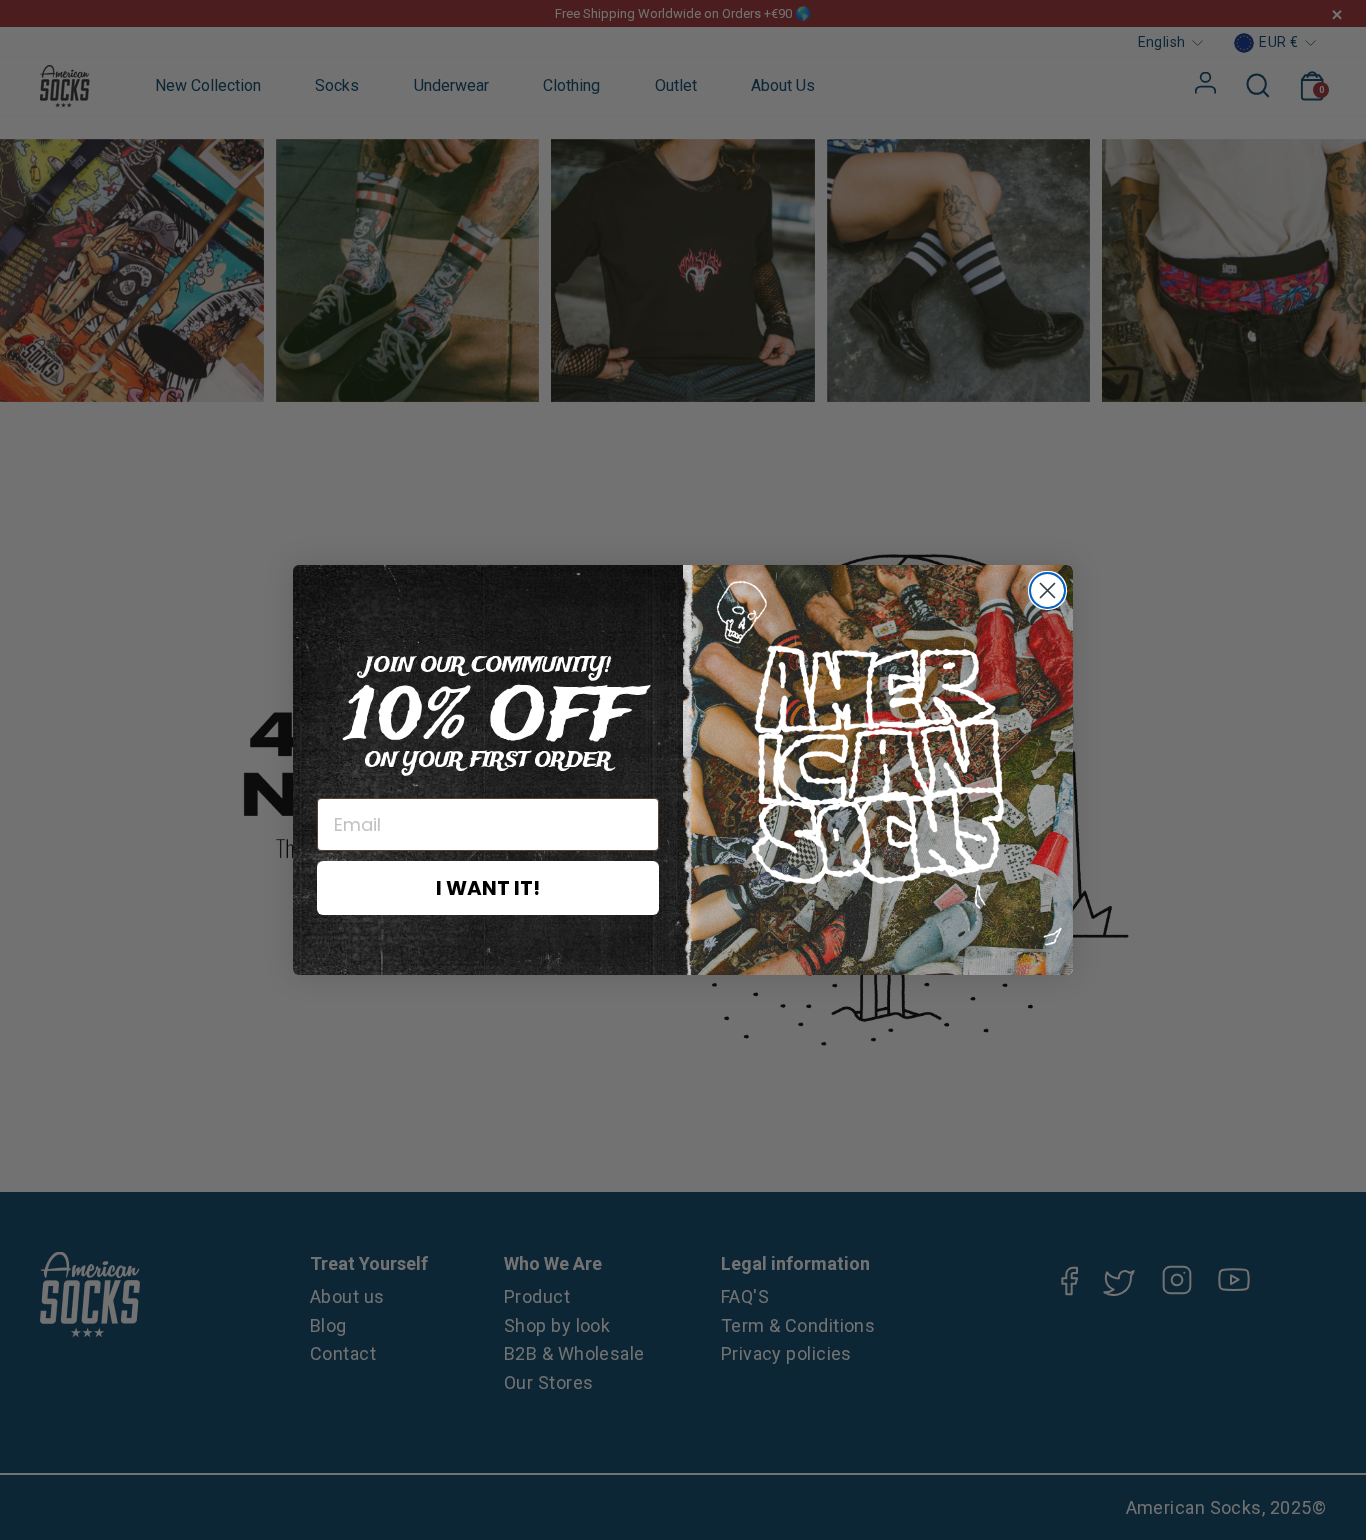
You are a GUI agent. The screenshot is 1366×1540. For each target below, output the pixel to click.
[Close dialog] (1047, 590)
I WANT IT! (488, 888)
